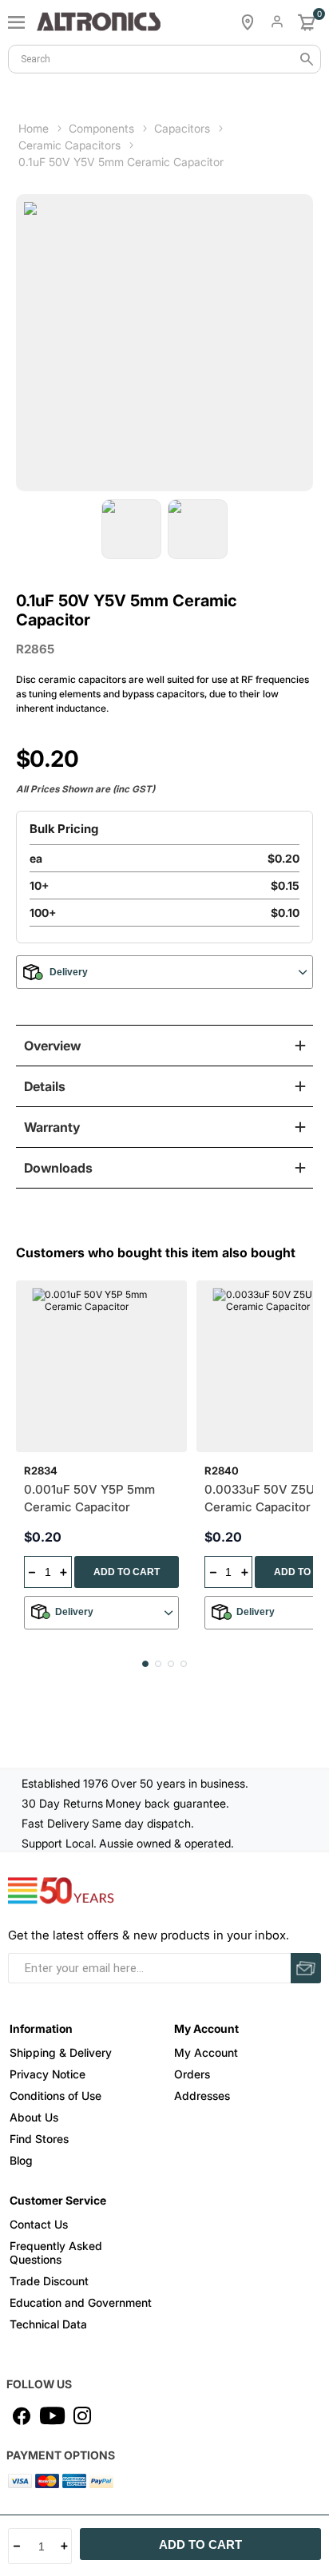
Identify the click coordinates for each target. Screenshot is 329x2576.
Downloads (58, 1168)
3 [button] (171, 1664)
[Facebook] (22, 2415)
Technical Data (48, 2324)
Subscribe (306, 1968)
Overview (52, 1046)
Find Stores (39, 2139)
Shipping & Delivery (61, 2052)
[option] (131, 529)
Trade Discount (49, 2281)
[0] (307, 22)
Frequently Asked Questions (56, 2253)
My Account (206, 2052)
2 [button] (158, 1664)
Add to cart (200, 2544)
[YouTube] (52, 2415)
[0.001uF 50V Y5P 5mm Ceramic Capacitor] (102, 1366)
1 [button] (145, 1664)
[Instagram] (82, 2415)
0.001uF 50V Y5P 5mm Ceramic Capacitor (89, 1498)
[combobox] (164, 59)
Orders (192, 2074)
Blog (21, 2160)
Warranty (52, 1127)
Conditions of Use (55, 2096)
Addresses (202, 2096)
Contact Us (39, 2224)
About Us (34, 2117)
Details (45, 1086)
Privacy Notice (48, 2074)
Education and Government (81, 2302)
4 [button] (184, 1664)
